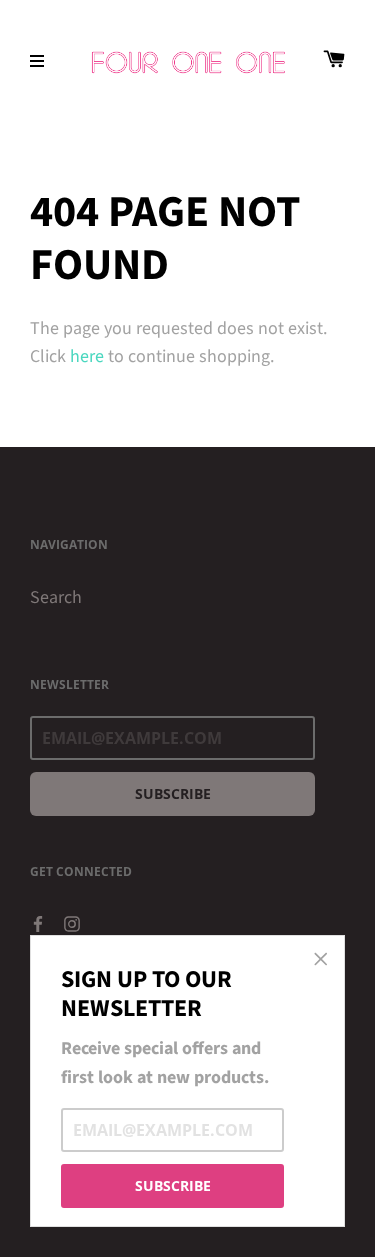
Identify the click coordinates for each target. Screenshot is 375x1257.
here (87, 356)
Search (56, 597)
